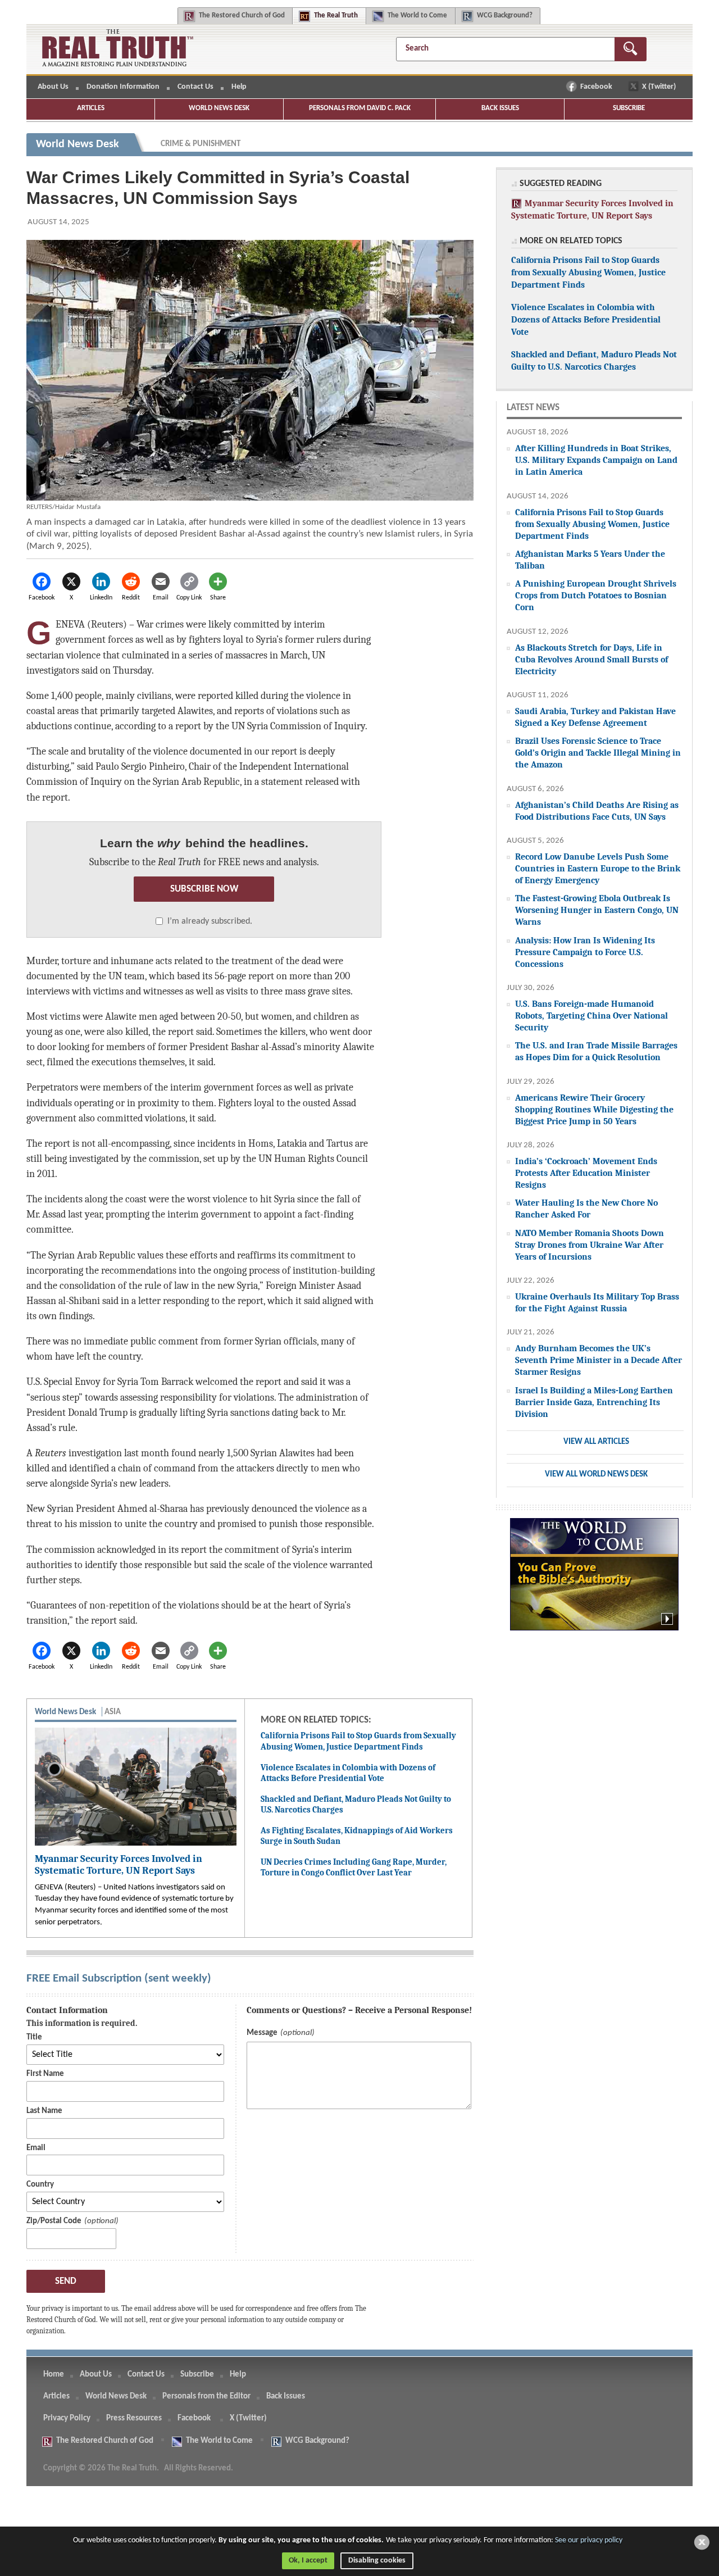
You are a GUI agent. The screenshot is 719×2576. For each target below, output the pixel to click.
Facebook (597, 87)
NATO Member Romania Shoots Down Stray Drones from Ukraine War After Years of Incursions (590, 1245)
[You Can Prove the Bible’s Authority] (594, 1580)
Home (54, 2375)
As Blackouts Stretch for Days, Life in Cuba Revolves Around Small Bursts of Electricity (591, 659)
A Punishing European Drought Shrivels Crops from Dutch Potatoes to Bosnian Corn (596, 595)
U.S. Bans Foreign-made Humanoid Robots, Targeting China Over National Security (591, 1016)
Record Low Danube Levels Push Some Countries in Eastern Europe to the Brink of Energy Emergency (598, 868)
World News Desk (219, 108)
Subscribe (629, 108)
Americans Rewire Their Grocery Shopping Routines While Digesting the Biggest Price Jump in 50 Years (594, 1109)
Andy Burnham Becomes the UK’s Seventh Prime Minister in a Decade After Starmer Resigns (599, 1360)
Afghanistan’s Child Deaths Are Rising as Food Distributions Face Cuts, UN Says (597, 811)
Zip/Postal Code (54, 2221)
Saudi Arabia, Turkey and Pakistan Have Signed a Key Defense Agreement (595, 717)
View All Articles (596, 1442)
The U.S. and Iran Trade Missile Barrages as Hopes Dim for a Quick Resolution (596, 1051)
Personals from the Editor (206, 2396)
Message (262, 2033)
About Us (53, 87)
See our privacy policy (589, 2540)
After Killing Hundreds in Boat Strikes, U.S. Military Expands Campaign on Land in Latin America (596, 460)
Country (40, 2185)
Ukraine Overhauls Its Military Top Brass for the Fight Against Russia (597, 1302)
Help (239, 87)
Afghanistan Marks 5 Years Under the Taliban (590, 560)
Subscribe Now (204, 889)
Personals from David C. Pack (360, 108)
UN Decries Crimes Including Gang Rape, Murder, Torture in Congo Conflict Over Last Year (354, 1868)
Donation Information (123, 87)
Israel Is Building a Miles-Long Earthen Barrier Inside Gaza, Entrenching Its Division (594, 1402)
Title (34, 2037)
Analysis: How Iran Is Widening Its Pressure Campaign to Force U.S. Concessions (585, 952)
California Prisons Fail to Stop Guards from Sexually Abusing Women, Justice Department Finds (358, 1741)
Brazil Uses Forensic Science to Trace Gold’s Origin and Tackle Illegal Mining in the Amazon (598, 753)
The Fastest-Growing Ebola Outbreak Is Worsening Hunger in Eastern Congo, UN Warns (597, 910)
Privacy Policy (67, 2418)
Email (36, 2148)
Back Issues (500, 108)
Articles (91, 108)
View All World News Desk (596, 1475)
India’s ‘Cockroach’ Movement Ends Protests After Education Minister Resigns (586, 1173)
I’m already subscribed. (210, 921)
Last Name (44, 2111)
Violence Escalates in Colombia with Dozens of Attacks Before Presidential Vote (348, 1773)
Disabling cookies (377, 2561)
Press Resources (134, 2418)
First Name (45, 2074)
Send (66, 2281)
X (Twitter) (660, 87)
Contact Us (195, 87)
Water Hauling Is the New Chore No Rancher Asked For (586, 1209)
